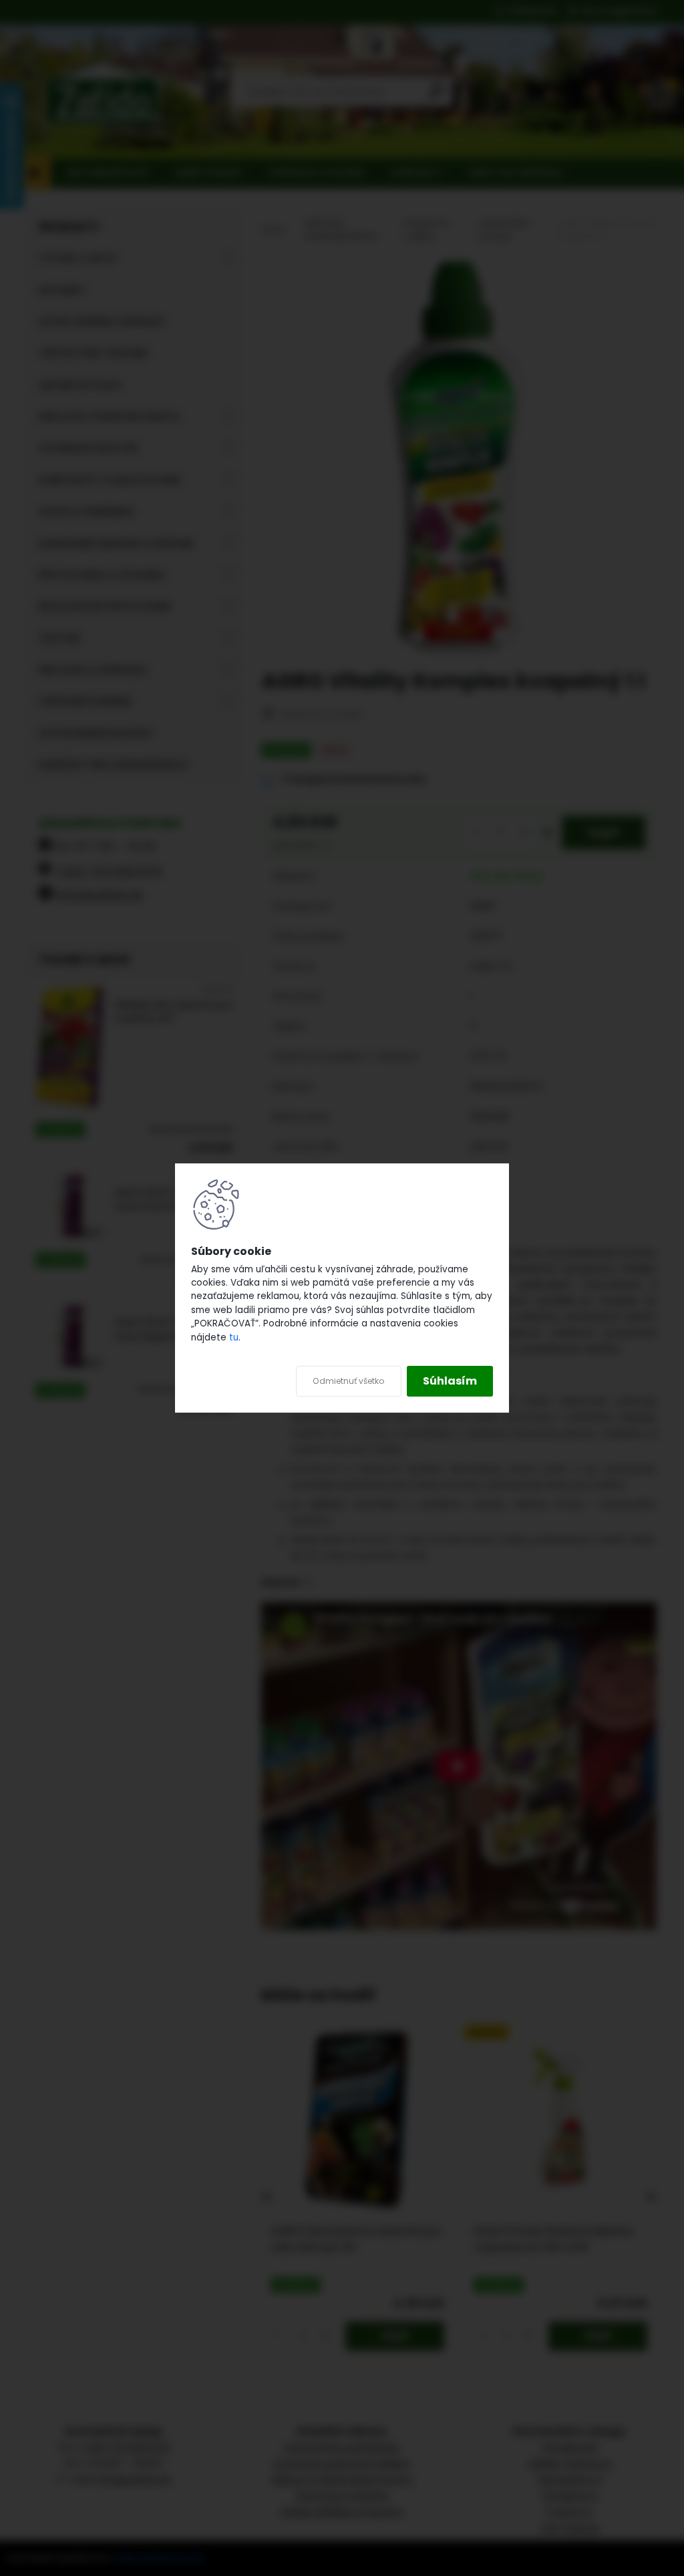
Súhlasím (450, 1381)
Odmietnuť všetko (349, 1381)
